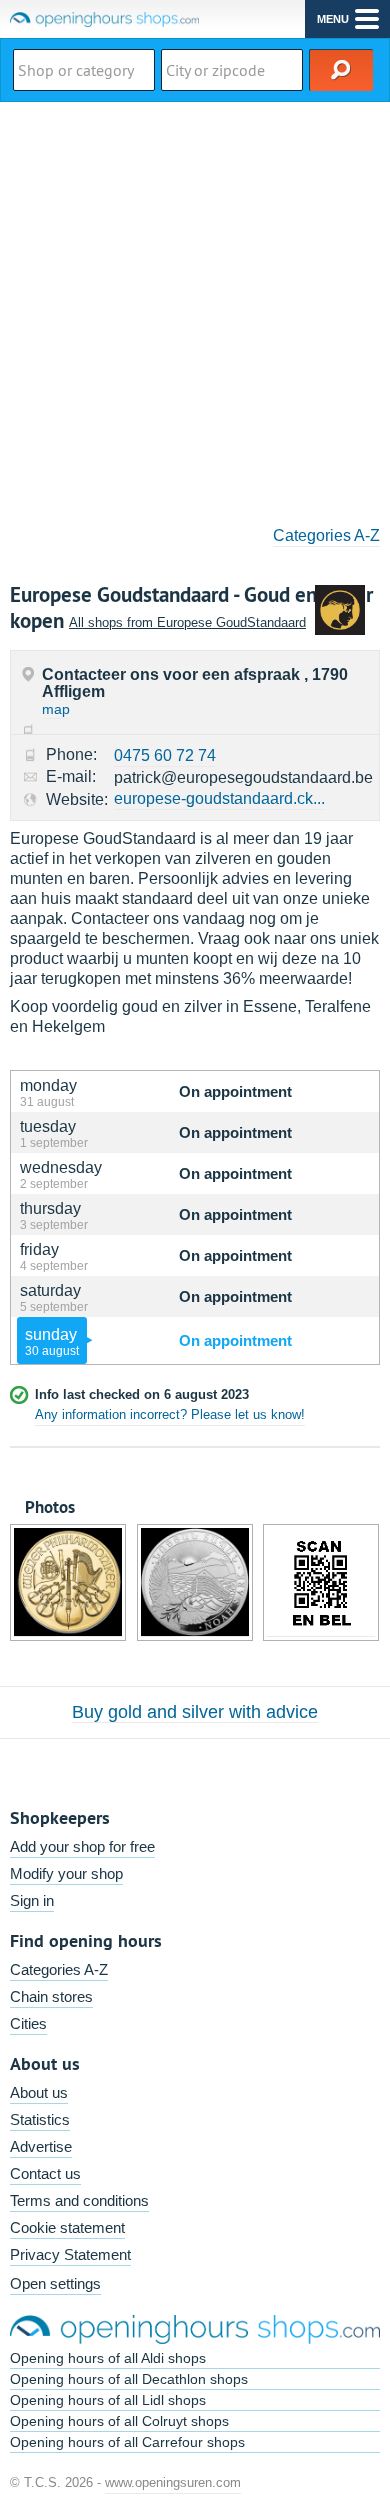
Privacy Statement (70, 2254)
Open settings (55, 2283)
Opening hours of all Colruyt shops (119, 2421)
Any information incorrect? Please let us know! (170, 1414)
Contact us (45, 2173)
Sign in (32, 1900)
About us (39, 2092)
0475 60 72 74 (165, 755)
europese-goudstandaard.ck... (219, 798)
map (56, 709)
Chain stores (51, 1996)
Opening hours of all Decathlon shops (129, 2379)
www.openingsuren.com (173, 2482)
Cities (28, 2023)
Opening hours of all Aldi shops (108, 2358)
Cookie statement (67, 2227)
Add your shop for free (82, 1846)
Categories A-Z (326, 535)
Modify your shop (66, 1873)
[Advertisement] (195, 307)
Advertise (41, 2146)
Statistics (40, 2119)
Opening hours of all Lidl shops (108, 2400)
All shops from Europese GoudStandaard (187, 622)
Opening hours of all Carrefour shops (127, 2442)
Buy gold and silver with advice (195, 1712)
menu (333, 19)
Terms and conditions (79, 2200)
